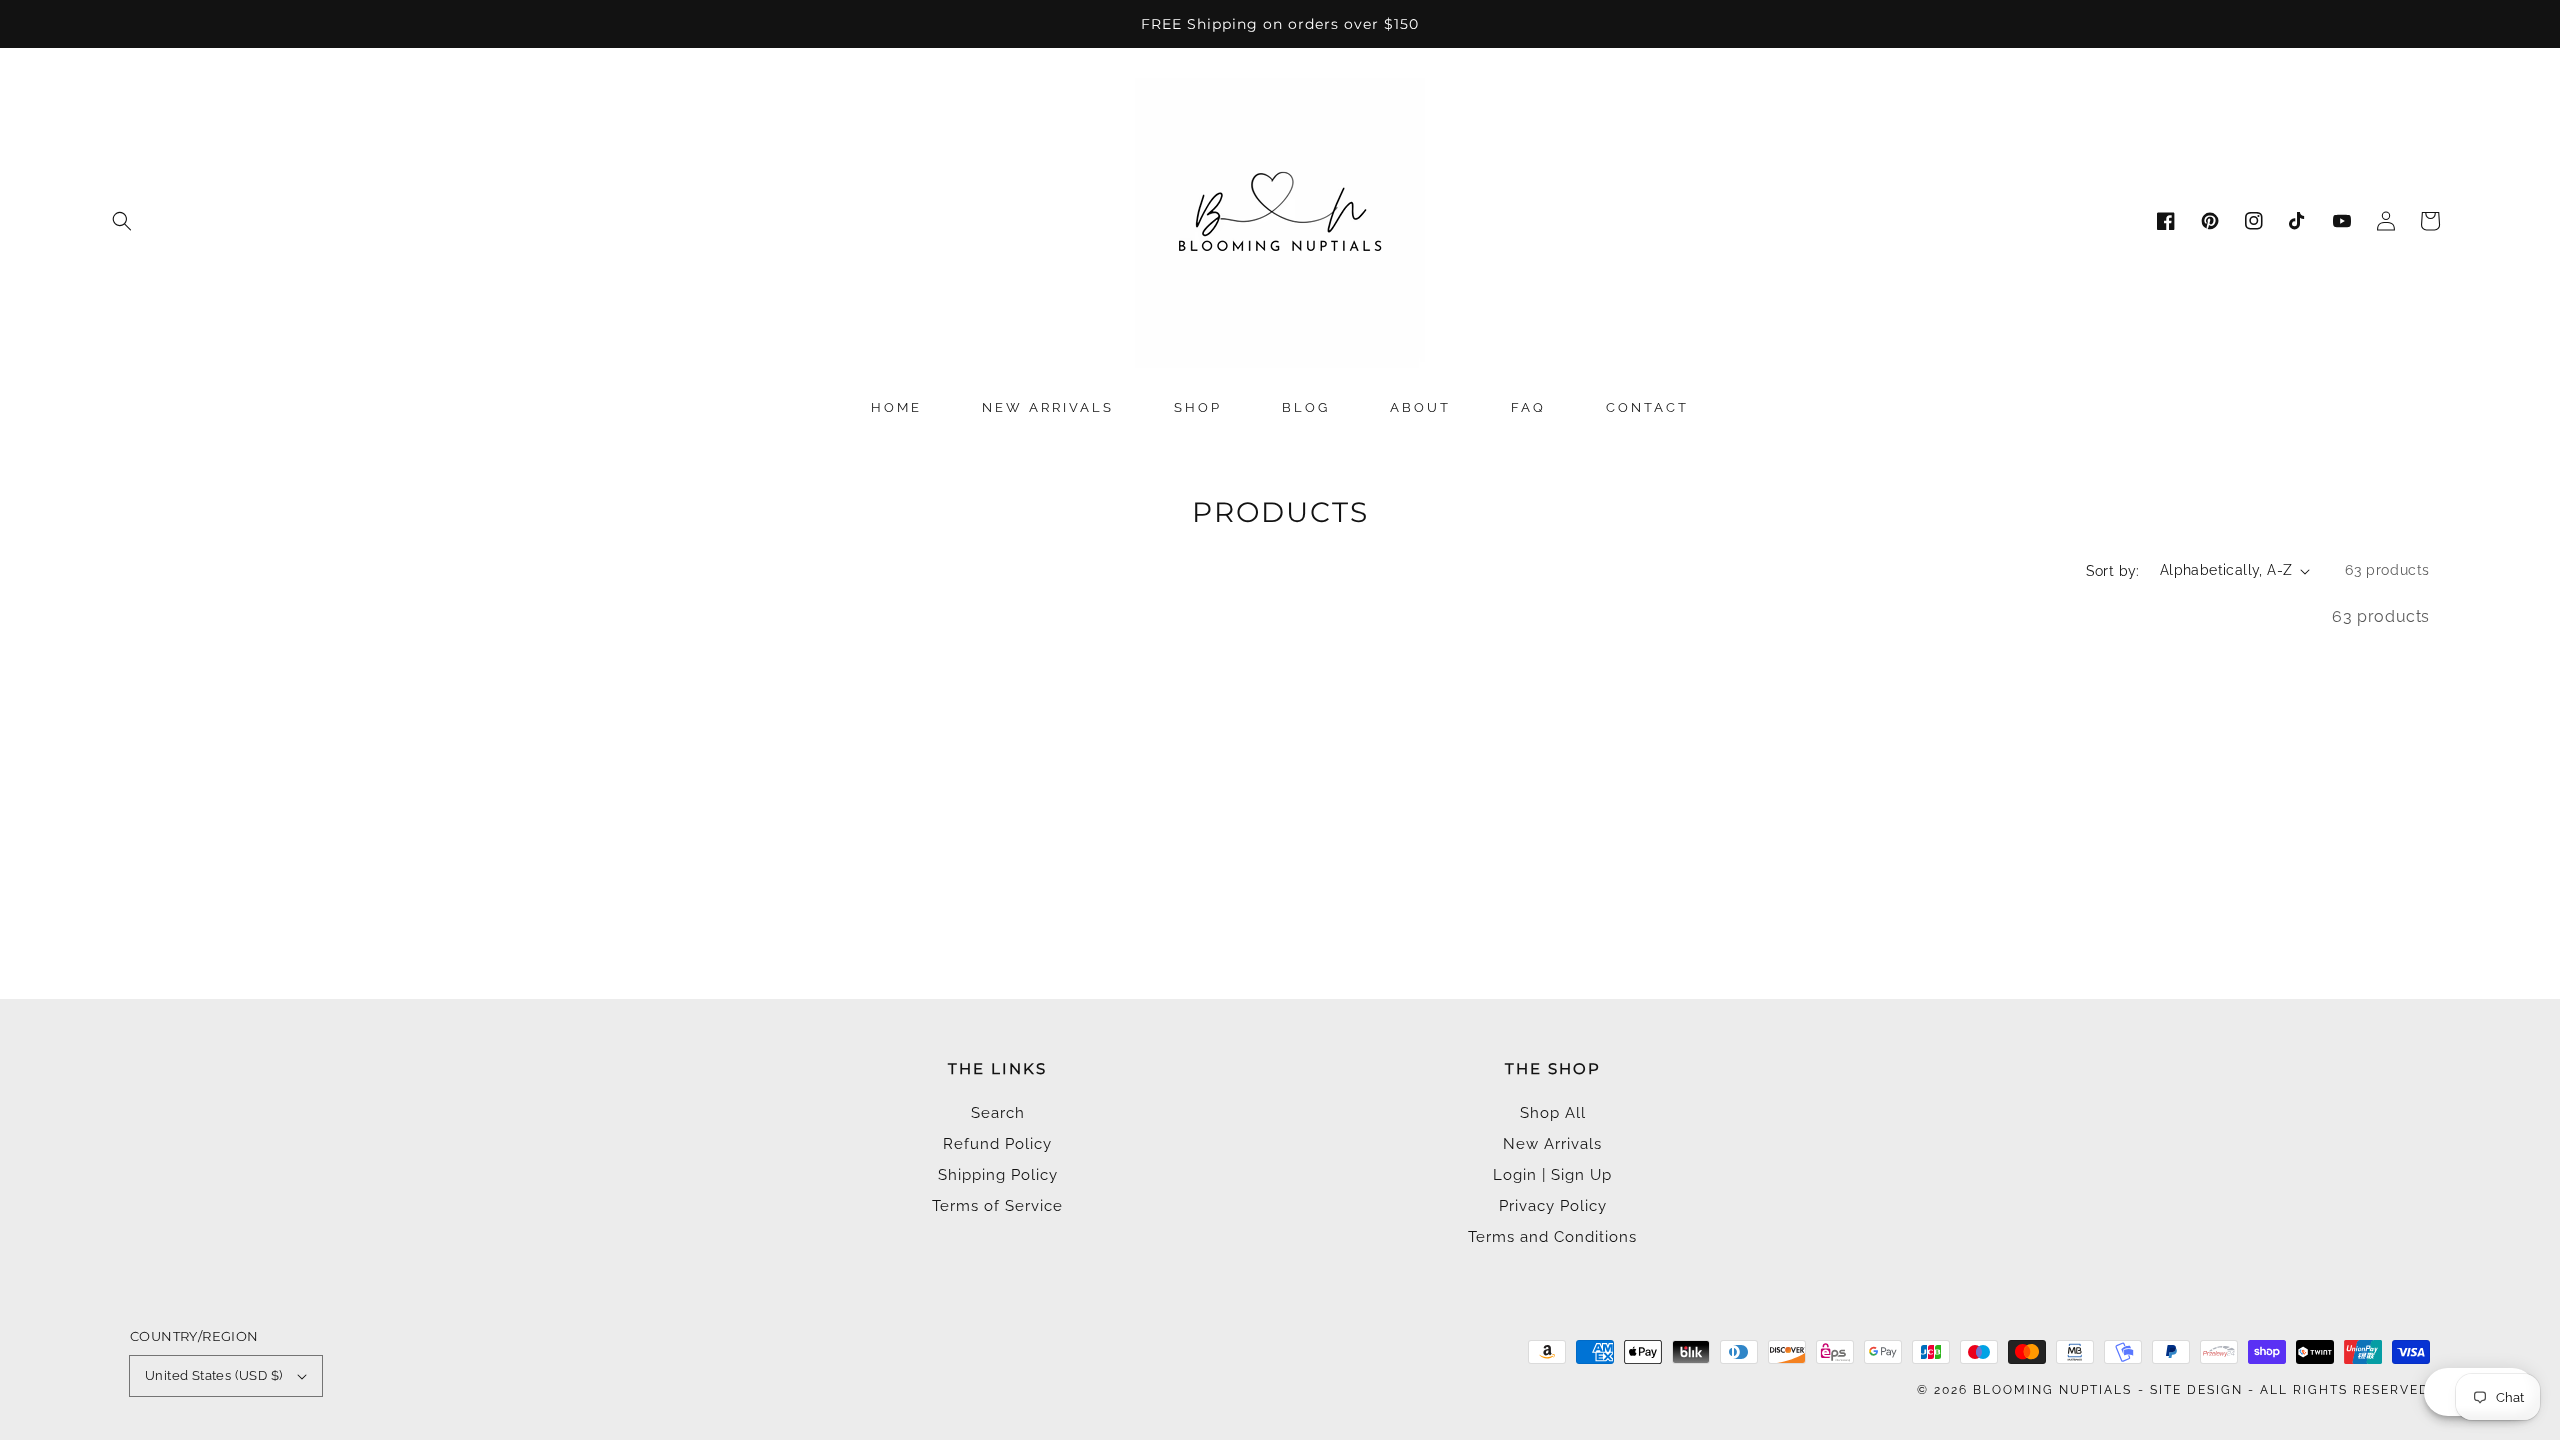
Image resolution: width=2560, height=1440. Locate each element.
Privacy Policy (1553, 1206)
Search (998, 1113)
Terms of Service (997, 1206)
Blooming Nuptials (2052, 1390)
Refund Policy (997, 1144)
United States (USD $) (213, 1375)
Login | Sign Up (1552, 1175)
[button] (122, 221)
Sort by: (2113, 571)
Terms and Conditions (1552, 1237)
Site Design (2196, 1390)
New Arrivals (1552, 1144)
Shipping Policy (998, 1175)
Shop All (1553, 1113)
